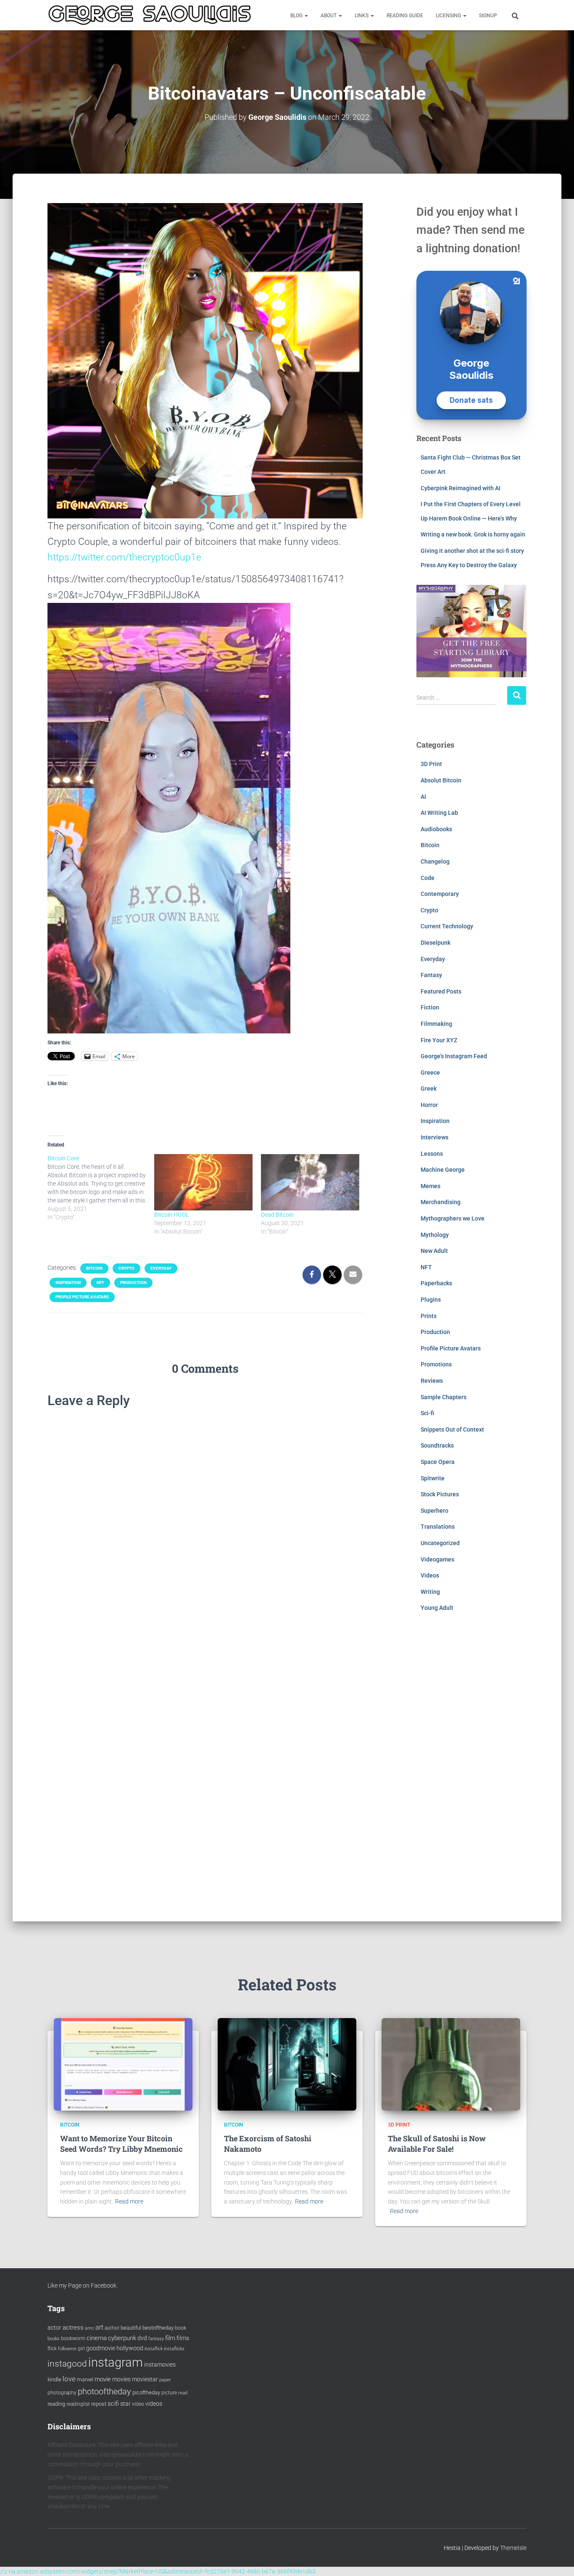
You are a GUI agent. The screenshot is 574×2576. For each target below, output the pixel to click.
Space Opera (438, 1462)
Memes (430, 1186)
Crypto (126, 1268)
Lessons (432, 1154)
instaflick (154, 2349)
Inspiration (68, 1283)
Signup (488, 16)
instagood (67, 2363)
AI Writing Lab (439, 813)
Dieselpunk (436, 943)
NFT (100, 1283)
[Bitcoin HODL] (203, 1182)
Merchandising (441, 1202)
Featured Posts (441, 991)
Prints (429, 1316)
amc (90, 2328)
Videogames (437, 1559)
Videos (430, 1575)
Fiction (430, 1007)
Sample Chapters (444, 1397)
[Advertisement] (472, 1773)
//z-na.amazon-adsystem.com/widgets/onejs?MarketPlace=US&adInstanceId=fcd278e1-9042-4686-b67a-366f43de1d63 (158, 2571)
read (183, 2393)
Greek (429, 1089)
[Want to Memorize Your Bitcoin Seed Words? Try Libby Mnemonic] (123, 2063)
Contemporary (440, 894)
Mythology (435, 1235)
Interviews (434, 1137)
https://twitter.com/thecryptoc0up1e (124, 557)
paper (165, 2380)
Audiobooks (436, 829)
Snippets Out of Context (452, 1429)
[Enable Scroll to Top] (557, 2559)
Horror (429, 1105)
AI (423, 797)
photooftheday (104, 2391)
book (180, 2328)
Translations (438, 1527)
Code (428, 878)
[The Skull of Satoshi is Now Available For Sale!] (451, 2063)
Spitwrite (433, 1478)
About (329, 16)
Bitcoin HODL (172, 1215)
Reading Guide (405, 16)
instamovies (160, 2365)
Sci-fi (427, 1413)
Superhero (434, 1511)
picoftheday (146, 2392)
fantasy (156, 2339)
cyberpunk (122, 2338)
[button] (306, 16)
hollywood (130, 2348)
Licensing (449, 16)
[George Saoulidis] (150, 15)
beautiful (131, 2328)
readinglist (78, 2404)
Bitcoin (94, 1268)
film (170, 2338)
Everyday (161, 1268)
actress (73, 2328)
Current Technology (447, 926)
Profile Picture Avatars (82, 1297)
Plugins (431, 1300)
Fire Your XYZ (439, 1040)
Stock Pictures (440, 1494)
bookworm (73, 2338)
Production (133, 1283)
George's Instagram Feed (454, 1056)
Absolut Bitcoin (441, 780)
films (183, 2338)
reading (56, 2404)
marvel (85, 2379)
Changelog (435, 861)
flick (52, 2349)
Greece (430, 1073)
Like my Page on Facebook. (83, 2285)
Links (362, 16)
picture (169, 2393)
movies (121, 2379)
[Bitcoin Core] (101, 1188)
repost (99, 2404)
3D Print (431, 764)
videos (154, 2404)
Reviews (432, 1381)
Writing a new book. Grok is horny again (473, 534)
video (138, 2404)
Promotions (436, 1364)
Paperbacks (436, 1283)
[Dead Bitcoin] (310, 1182)
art (99, 2327)
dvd (142, 2338)
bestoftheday (158, 2328)
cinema (97, 2338)
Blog (297, 16)
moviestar (145, 2379)
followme (67, 2349)
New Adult (434, 1251)
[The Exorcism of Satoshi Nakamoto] (287, 2063)
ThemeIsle (513, 2548)
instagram (116, 2362)
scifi (113, 2404)
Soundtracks (437, 1445)
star (125, 2404)
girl (81, 2349)
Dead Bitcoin (277, 1215)
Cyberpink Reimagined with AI (461, 488)
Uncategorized (440, 1543)
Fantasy (431, 975)
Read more (129, 2201)
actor (54, 2328)
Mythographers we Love (453, 1218)
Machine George (443, 1170)
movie (103, 2379)
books (54, 2339)
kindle (54, 2379)
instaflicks (174, 2349)
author (112, 2328)
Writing (430, 1592)
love (69, 2379)
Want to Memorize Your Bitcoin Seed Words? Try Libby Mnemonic (121, 2144)
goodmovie (101, 2348)
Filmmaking (436, 1024)
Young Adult (437, 1608)
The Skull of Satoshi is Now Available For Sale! (437, 2144)
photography (62, 2393)
